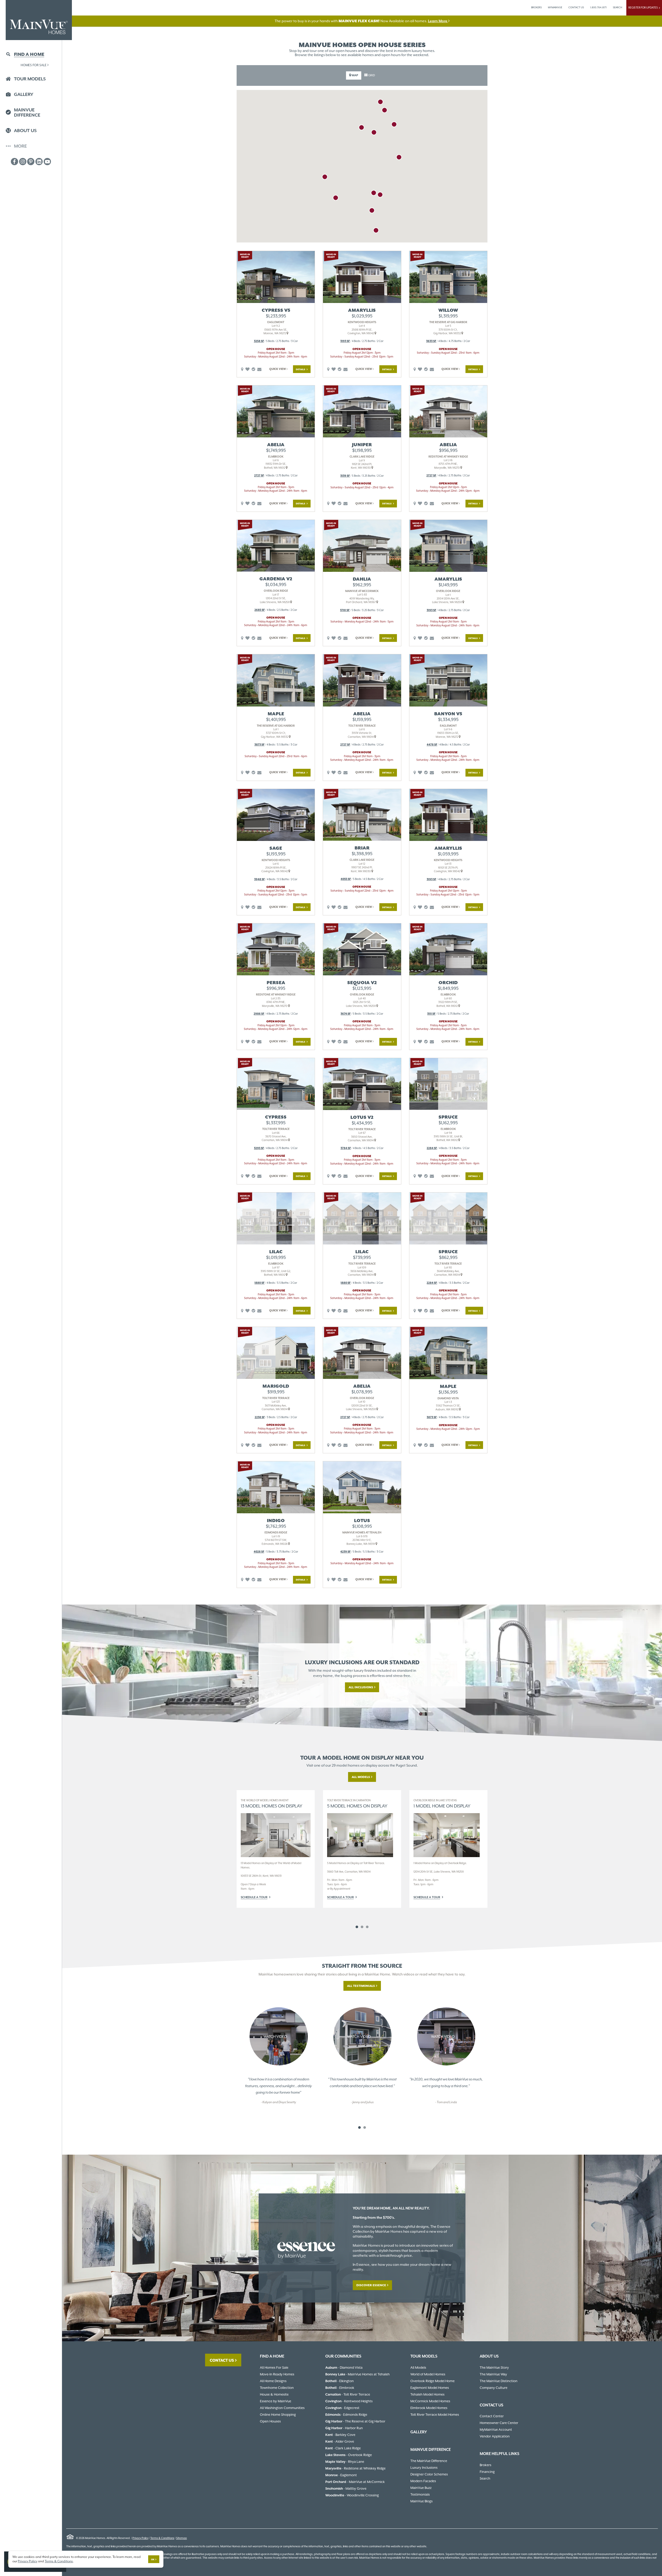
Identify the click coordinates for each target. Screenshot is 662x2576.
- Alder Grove (340, 2441)
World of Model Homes (428, 2374)
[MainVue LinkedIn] (39, 162)
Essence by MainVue (276, 2401)
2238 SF (260, 1417)
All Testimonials (361, 1986)
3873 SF (259, 745)
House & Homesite (274, 2394)
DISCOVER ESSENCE (371, 2285)
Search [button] (618, 7)
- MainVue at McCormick (355, 2482)
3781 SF (345, 610)
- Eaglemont (341, 2475)
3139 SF (345, 476)
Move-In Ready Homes (277, 2374)
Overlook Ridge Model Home (432, 2381)
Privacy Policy (140, 2538)
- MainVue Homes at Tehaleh (358, 2374)
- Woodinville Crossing (352, 2495)
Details (301, 369)
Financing (487, 2472)
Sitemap (182, 2538)
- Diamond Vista (344, 2368)
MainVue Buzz (421, 2488)
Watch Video (276, 2037)
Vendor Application (495, 2436)
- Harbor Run (344, 2428)
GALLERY (419, 2432)
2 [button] (362, 1927)
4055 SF (346, 879)
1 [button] (357, 1927)
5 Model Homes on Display (357, 1804)
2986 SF (259, 1014)
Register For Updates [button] (644, 8)
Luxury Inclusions (424, 2468)
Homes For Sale (34, 65)
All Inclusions (361, 1687)
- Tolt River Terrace (348, 2394)
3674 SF (346, 1014)
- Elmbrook (340, 2388)
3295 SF (259, 1148)
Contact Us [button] (576, 7)
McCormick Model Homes (430, 2401)
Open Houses (270, 2421)
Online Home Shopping (278, 2415)
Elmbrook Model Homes (429, 2408)
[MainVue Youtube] (47, 162)
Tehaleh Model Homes (427, 2394)
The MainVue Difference (429, 2461)
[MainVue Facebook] (14, 162)
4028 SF (259, 1552)
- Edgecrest (342, 2408)
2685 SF (260, 610)
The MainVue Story (494, 2368)
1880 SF (259, 1283)
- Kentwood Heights (349, 2401)
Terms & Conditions (162, 2538)
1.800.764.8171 (598, 7)
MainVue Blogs (422, 2501)
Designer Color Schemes (429, 2474)
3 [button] (367, 1927)
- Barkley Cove (340, 2435)
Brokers (536, 7)
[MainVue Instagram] (23, 162)
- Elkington (340, 2381)
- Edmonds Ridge (346, 2415)
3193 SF (345, 341)
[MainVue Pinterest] (31, 162)
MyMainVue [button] (555, 7)
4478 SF (432, 745)
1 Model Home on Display (442, 1804)
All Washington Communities (282, 2408)
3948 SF (259, 879)
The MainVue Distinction (499, 2381)
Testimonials (420, 2494)
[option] (276, 1849)
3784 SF (346, 1148)
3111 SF (431, 1014)
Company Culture (494, 2388)
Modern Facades (423, 2481)
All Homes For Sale (274, 2368)
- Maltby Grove (346, 2488)
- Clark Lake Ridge (343, 2448)
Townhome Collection (277, 2388)
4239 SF (345, 1552)
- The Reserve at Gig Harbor (355, 2421)
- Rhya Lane (345, 2462)
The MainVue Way (493, 2374)
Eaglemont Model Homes (430, 2388)
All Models (361, 1777)
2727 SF (259, 476)
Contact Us (222, 2360)
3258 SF (259, 341)
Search (485, 2478)
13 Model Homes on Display (272, 1804)
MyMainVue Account (496, 2430)
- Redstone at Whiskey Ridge (355, 2468)
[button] (354, 75)
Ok (153, 2559)
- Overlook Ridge (349, 2455)
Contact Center (492, 2416)
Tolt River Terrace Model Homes (435, 2415)
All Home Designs (273, 2381)
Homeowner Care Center (499, 2423)
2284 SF (432, 1148)
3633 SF (431, 341)
